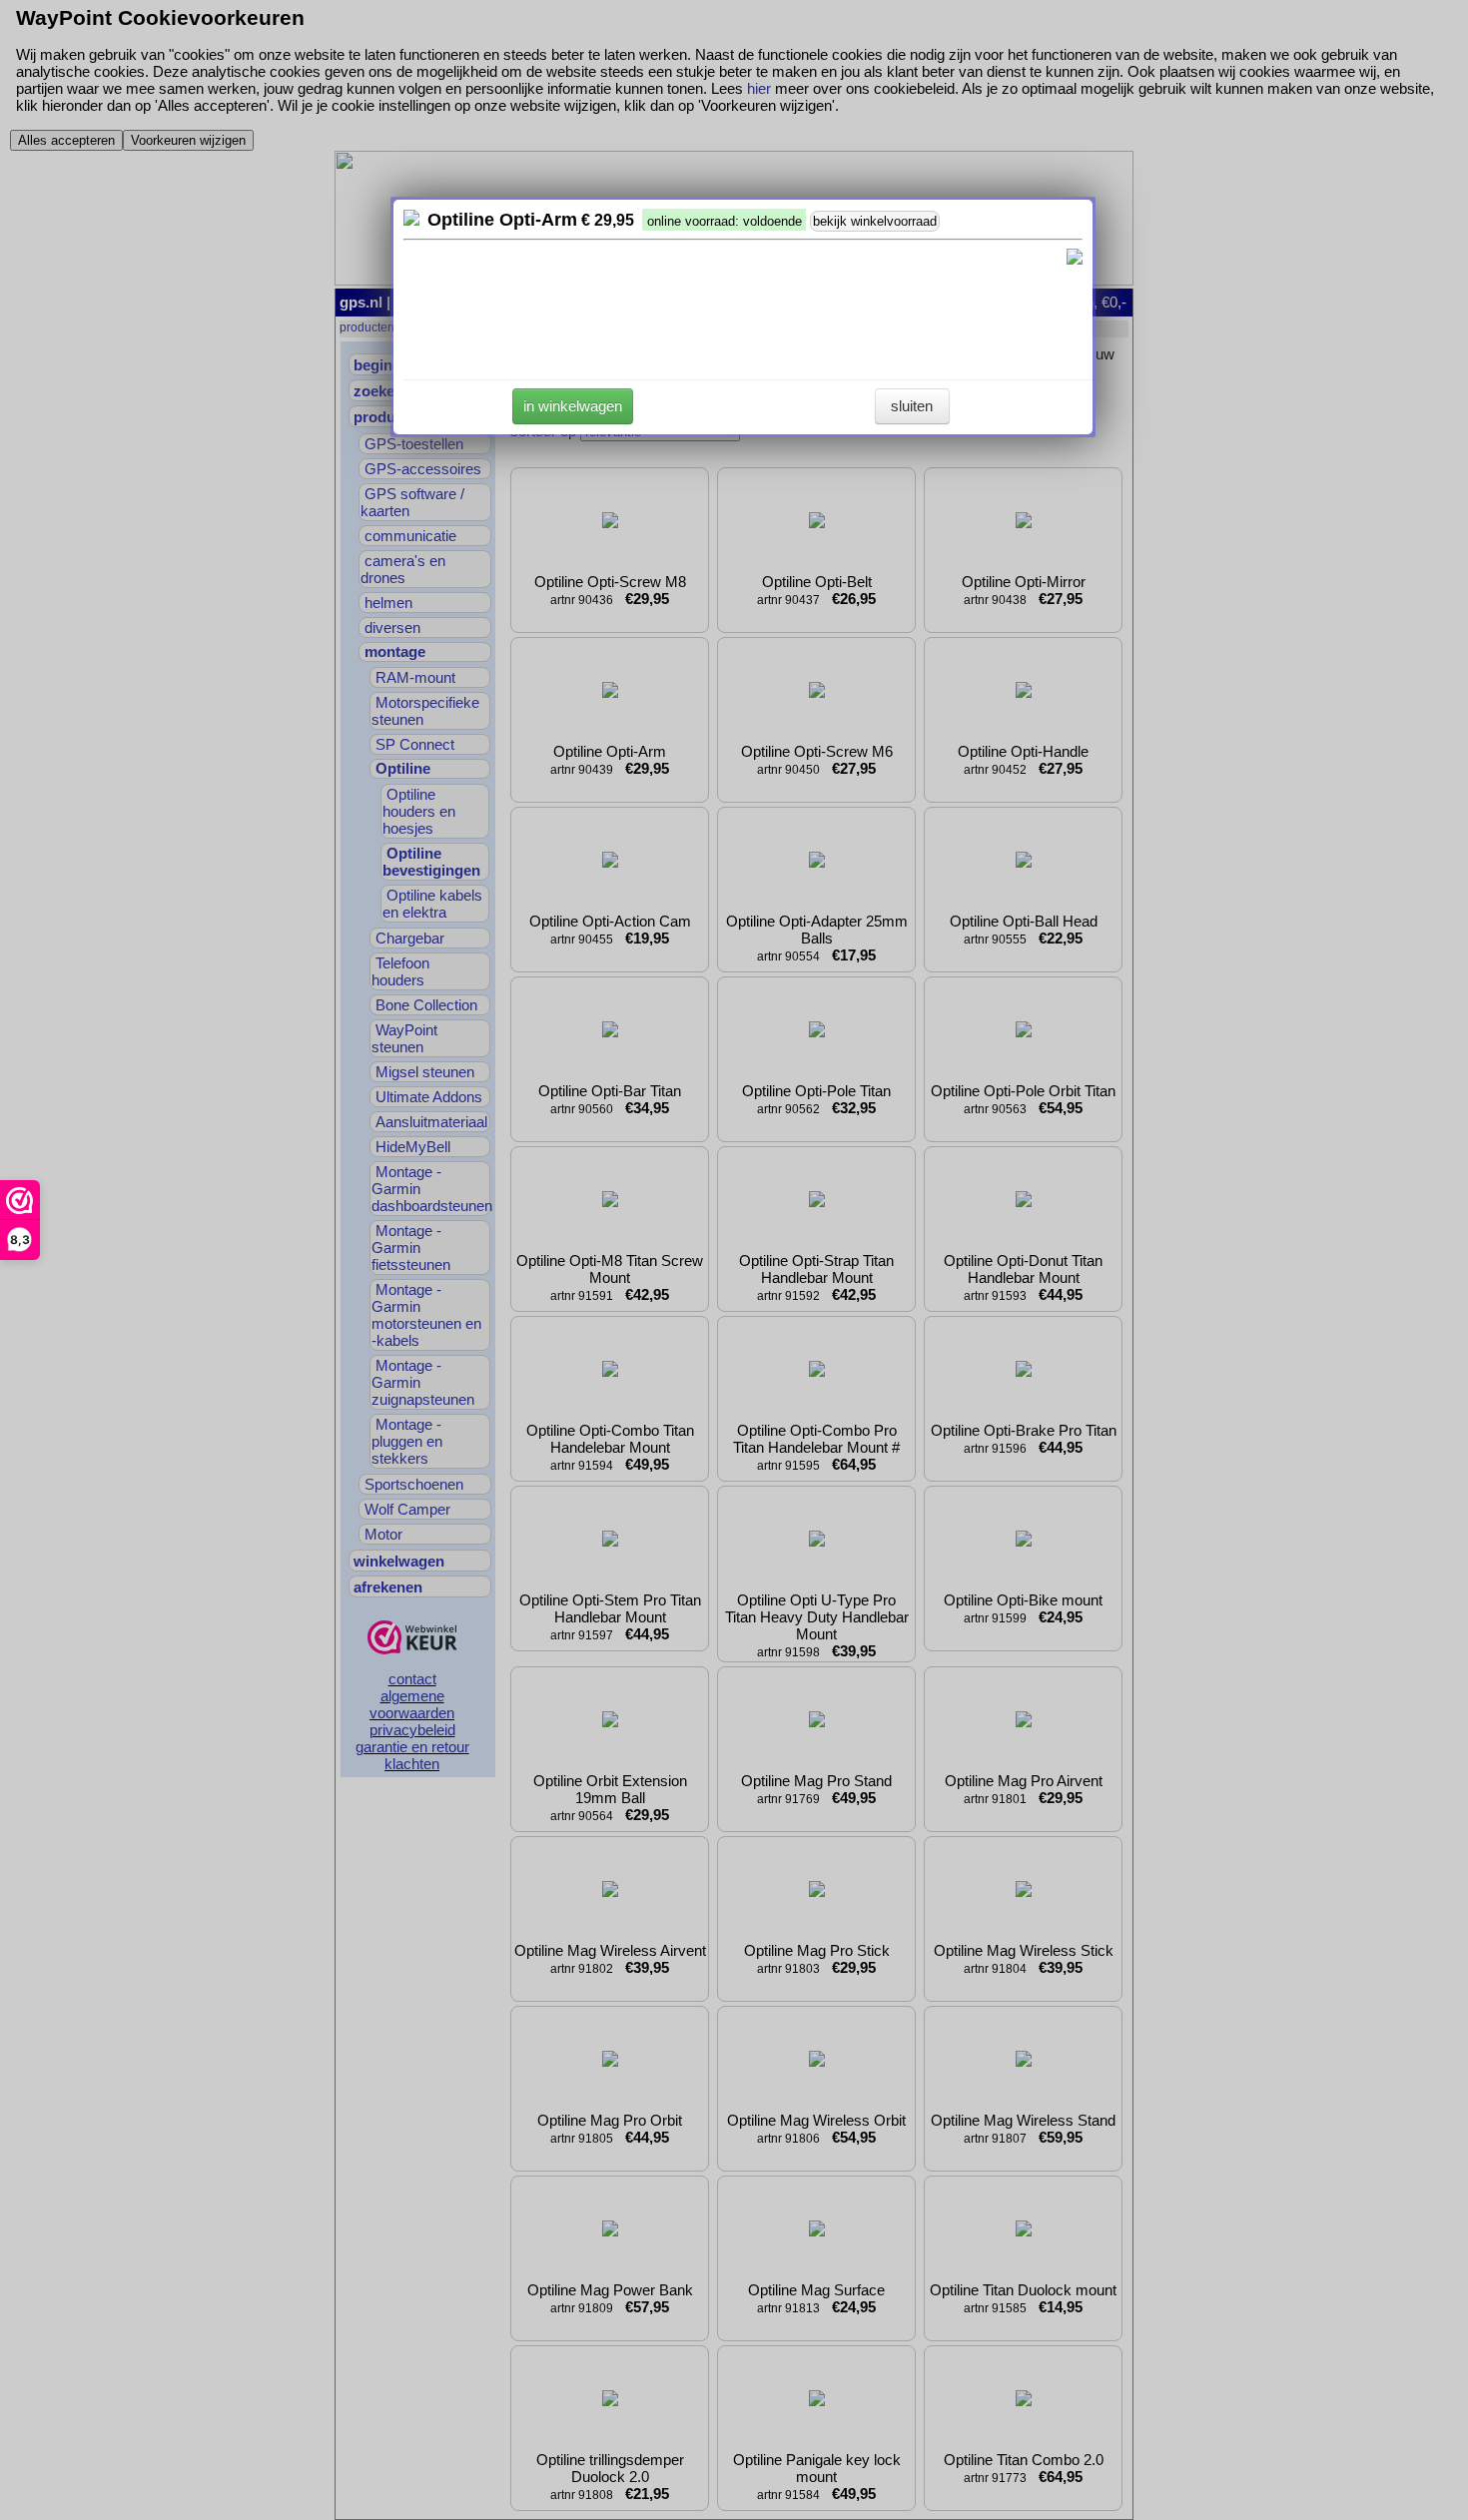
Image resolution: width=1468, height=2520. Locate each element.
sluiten (912, 406)
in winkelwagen (573, 406)
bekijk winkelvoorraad (875, 221)
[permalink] (411, 220)
